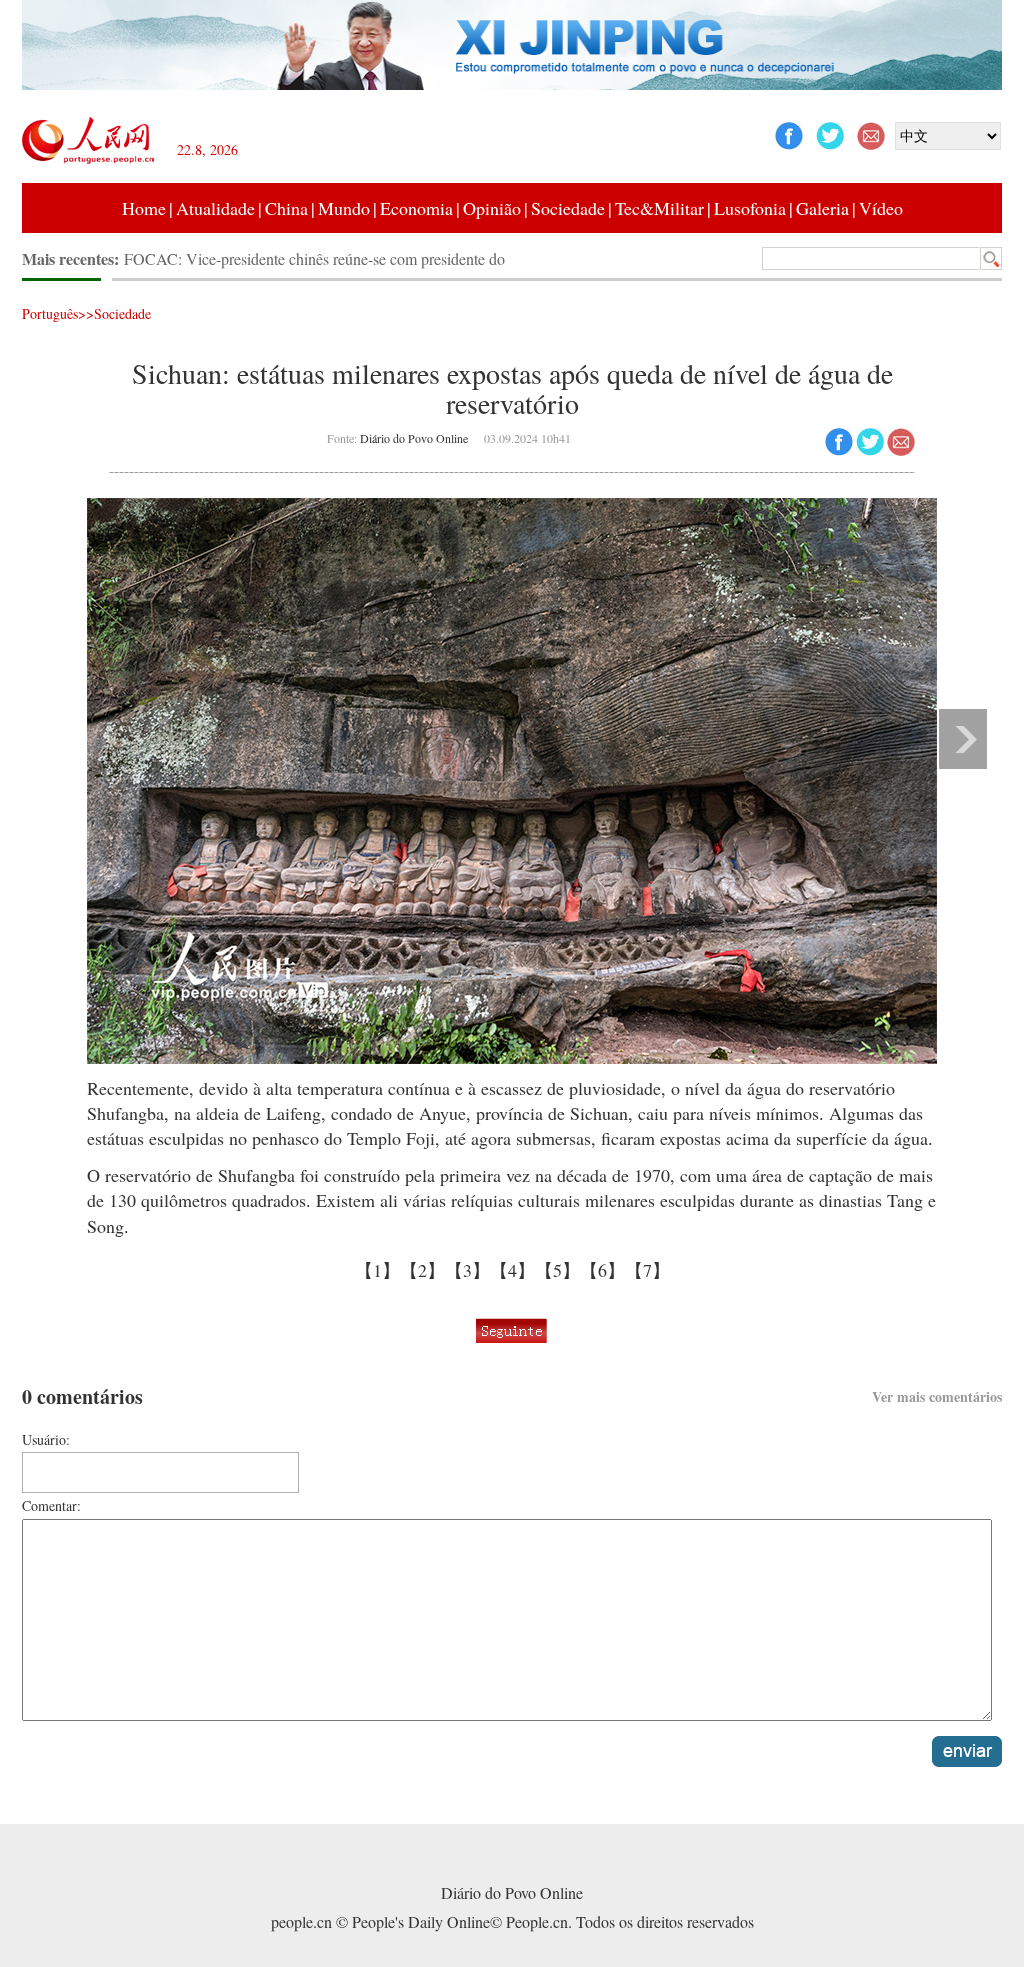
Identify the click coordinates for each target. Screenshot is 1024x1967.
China (286, 208)
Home (144, 208)
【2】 (422, 1270)
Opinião (492, 208)
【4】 (512, 1270)
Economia (416, 208)
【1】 (377, 1270)
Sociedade (568, 208)
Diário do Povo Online (414, 438)
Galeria (822, 208)
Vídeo (881, 208)
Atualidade (215, 208)
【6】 (602, 1270)
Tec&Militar (659, 208)
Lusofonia (750, 208)
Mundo (344, 208)
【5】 (557, 1270)
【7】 (647, 1270)
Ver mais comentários (937, 1396)
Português (50, 313)
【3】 (467, 1270)
